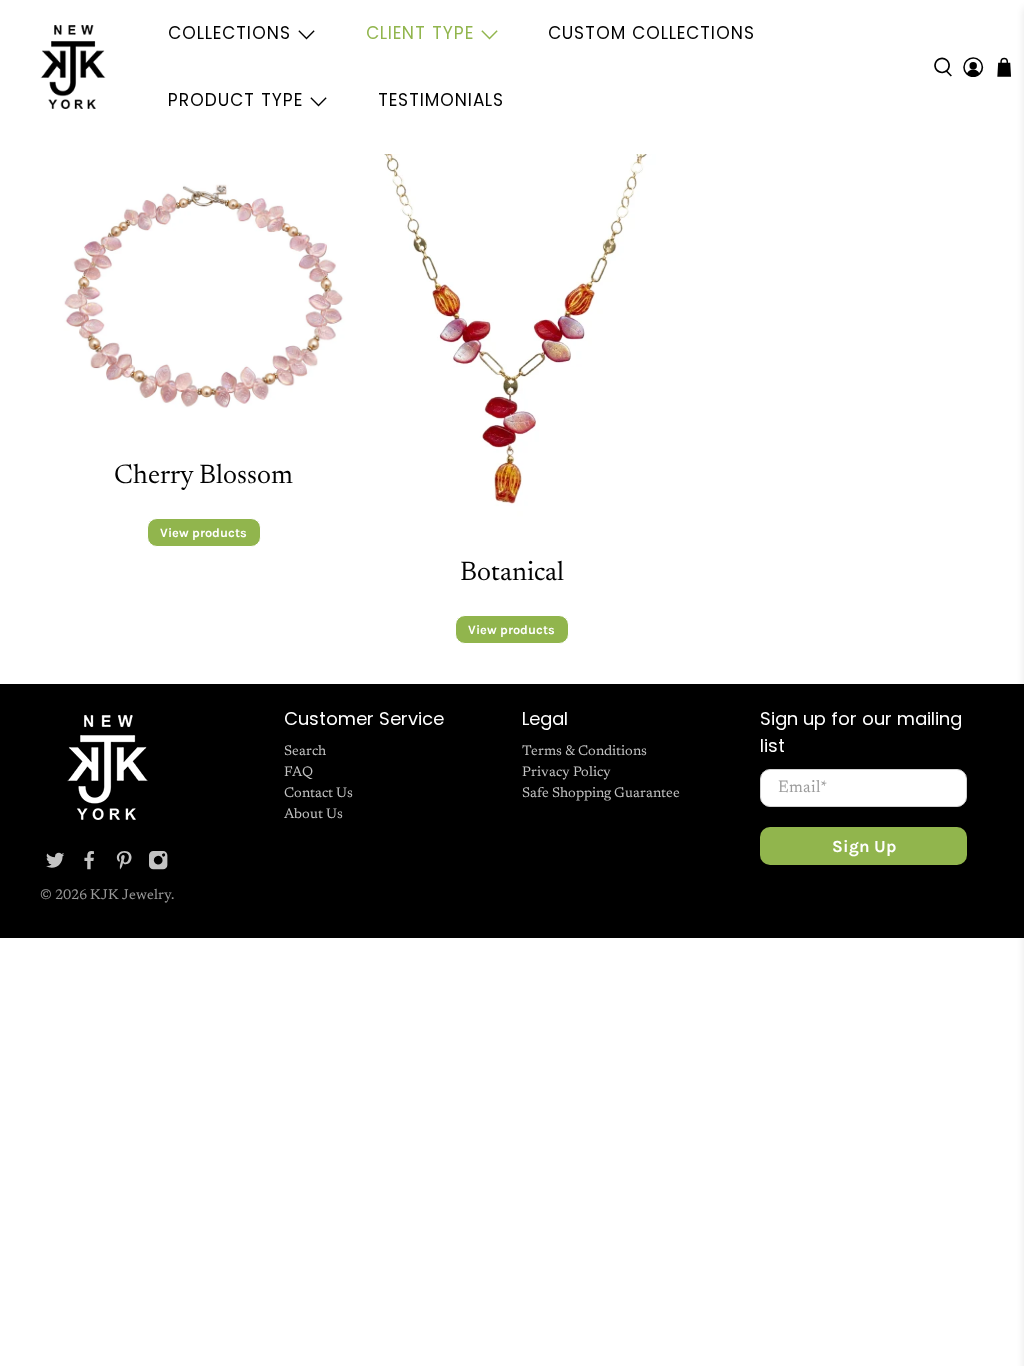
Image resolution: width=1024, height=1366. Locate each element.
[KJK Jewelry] (73, 67)
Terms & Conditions (584, 752)
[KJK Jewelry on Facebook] (89, 867)
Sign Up (864, 846)
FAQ (298, 773)
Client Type (420, 33)
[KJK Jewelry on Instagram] (158, 867)
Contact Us (318, 794)
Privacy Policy (566, 773)
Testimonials (441, 100)
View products (203, 532)
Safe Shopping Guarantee (601, 794)
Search (305, 752)
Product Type (235, 100)
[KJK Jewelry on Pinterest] (124, 867)
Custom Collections (651, 33)
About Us (313, 815)
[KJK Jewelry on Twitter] (55, 867)
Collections (229, 33)
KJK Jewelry (130, 896)
